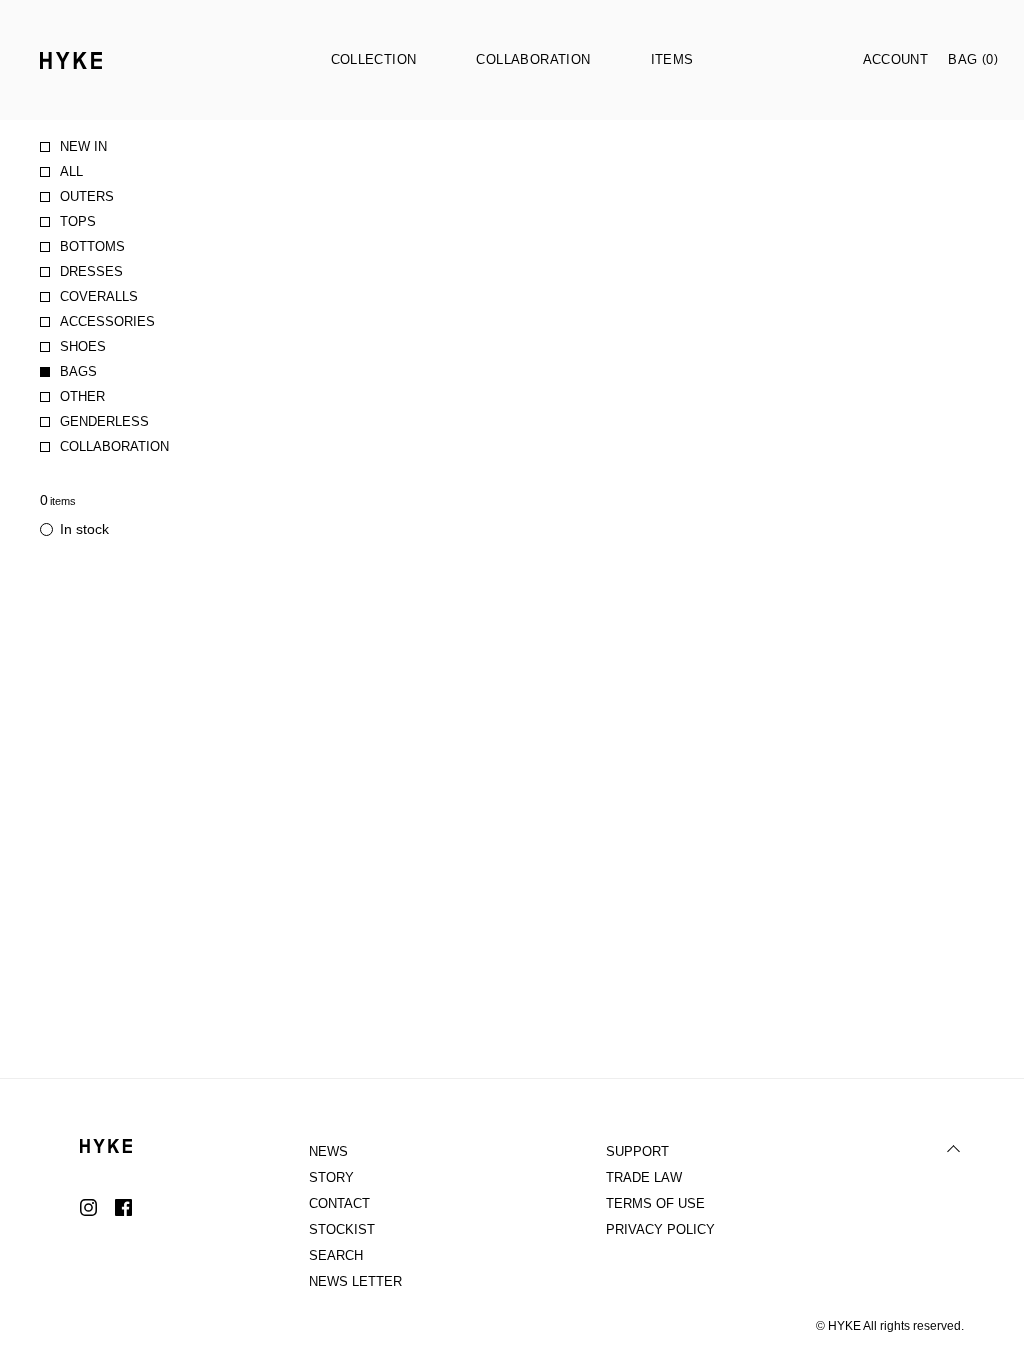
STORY (331, 1177)
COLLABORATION (114, 446)
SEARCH (336, 1255)
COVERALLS (99, 296)
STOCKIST (342, 1229)
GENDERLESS (104, 421)
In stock (84, 529)
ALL (71, 171)
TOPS (78, 221)
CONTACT (339, 1203)
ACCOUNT (896, 59)
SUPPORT (637, 1151)
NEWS (328, 1151)
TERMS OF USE (655, 1203)
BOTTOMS (92, 246)
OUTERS (87, 196)
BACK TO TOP (954, 1149)
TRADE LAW (644, 1177)
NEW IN (83, 146)
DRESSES (91, 271)
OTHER (82, 396)
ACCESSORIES (107, 321)
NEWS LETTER (355, 1281)
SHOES (83, 346)
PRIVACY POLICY (660, 1229)
